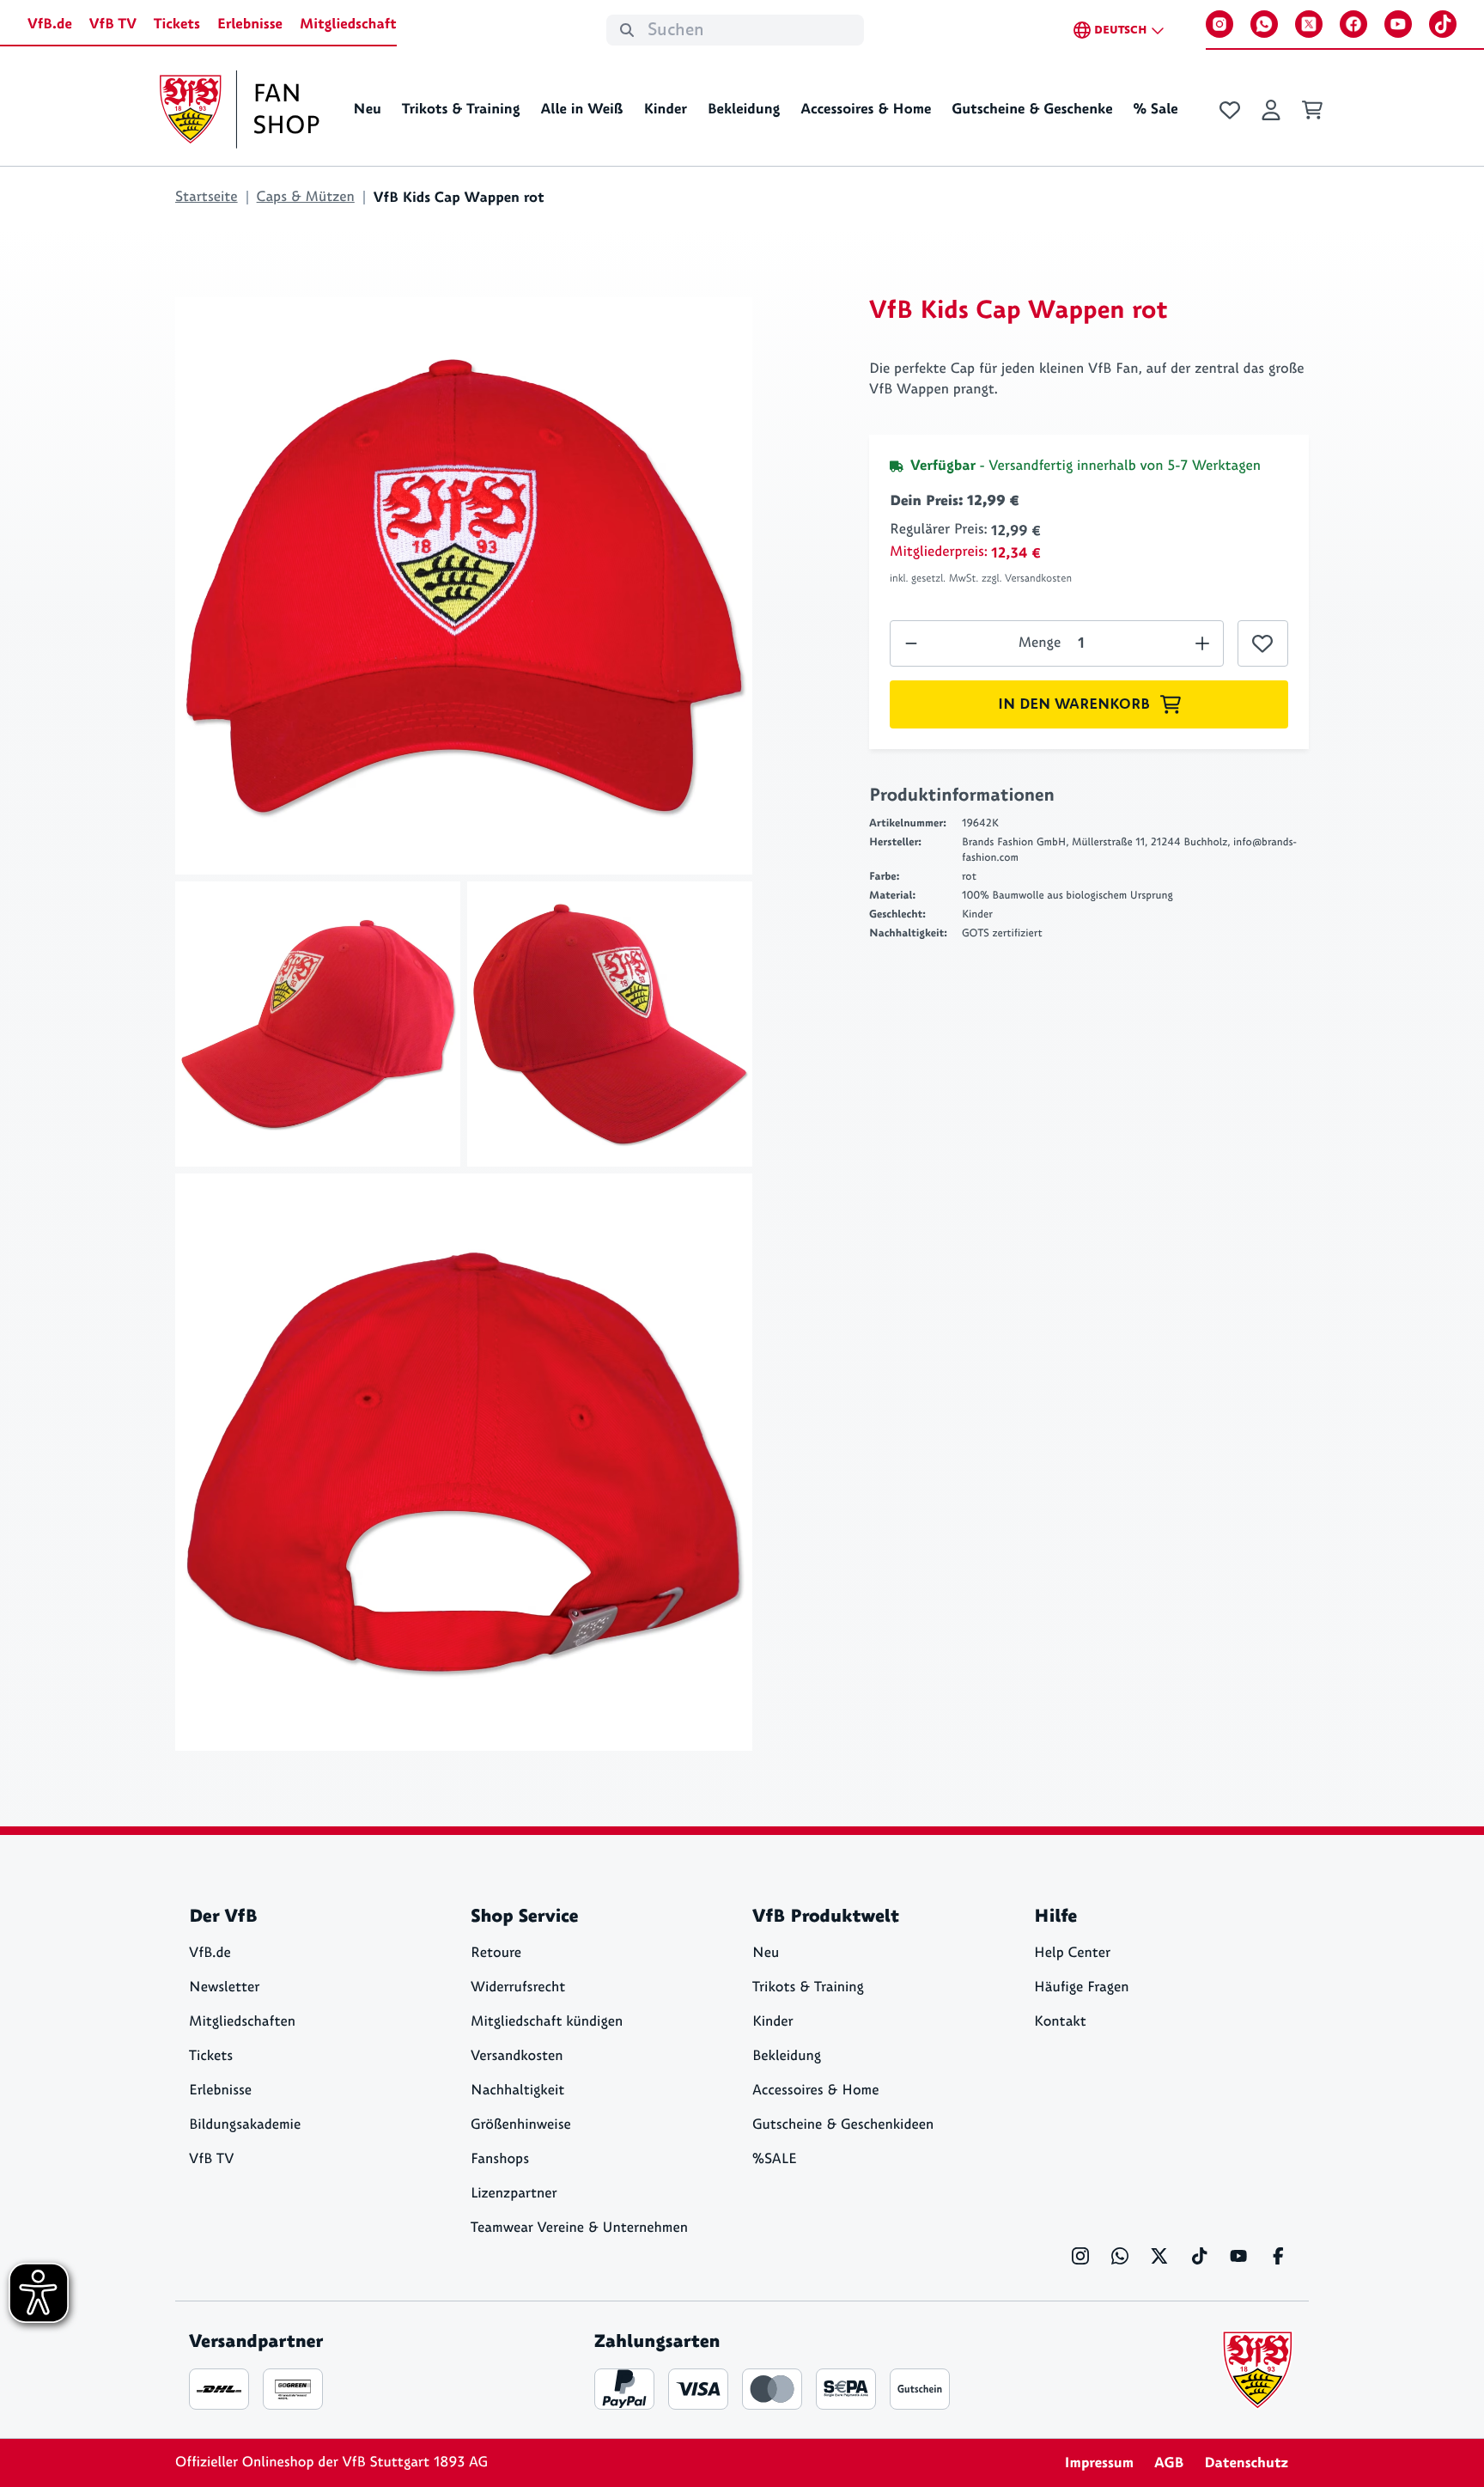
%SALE (775, 2159)
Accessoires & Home (866, 109)
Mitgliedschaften (242, 2022)
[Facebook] (1353, 24)
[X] (1309, 24)
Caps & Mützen (306, 197)
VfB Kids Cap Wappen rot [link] (459, 198)
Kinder (665, 109)
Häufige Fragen (1082, 1987)
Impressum (1099, 2463)
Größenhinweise (521, 2125)
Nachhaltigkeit (517, 2091)
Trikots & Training (461, 109)
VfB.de (50, 24)
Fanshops (500, 2159)
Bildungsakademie (245, 2125)
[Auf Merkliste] (1263, 643)
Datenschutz (1246, 2463)
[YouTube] (1398, 24)
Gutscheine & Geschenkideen (843, 2125)
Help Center (1072, 1953)
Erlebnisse (250, 24)
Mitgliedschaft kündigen (547, 2022)
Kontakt (1060, 2022)
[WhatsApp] (1264, 24)
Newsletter (224, 1987)
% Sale (1155, 109)
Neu (367, 109)
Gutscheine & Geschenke (1032, 109)
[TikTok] (1443, 24)
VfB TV (113, 24)
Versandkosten (517, 2056)
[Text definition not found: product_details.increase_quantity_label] (911, 643)
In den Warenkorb (1074, 704)
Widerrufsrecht (518, 1987)
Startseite (207, 197)
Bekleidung (744, 109)
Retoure (496, 1953)
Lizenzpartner (514, 2194)
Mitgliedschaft (348, 24)
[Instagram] (1219, 24)
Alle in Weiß (581, 109)
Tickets (177, 24)
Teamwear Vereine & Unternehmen (579, 2228)
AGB (1169, 2463)
